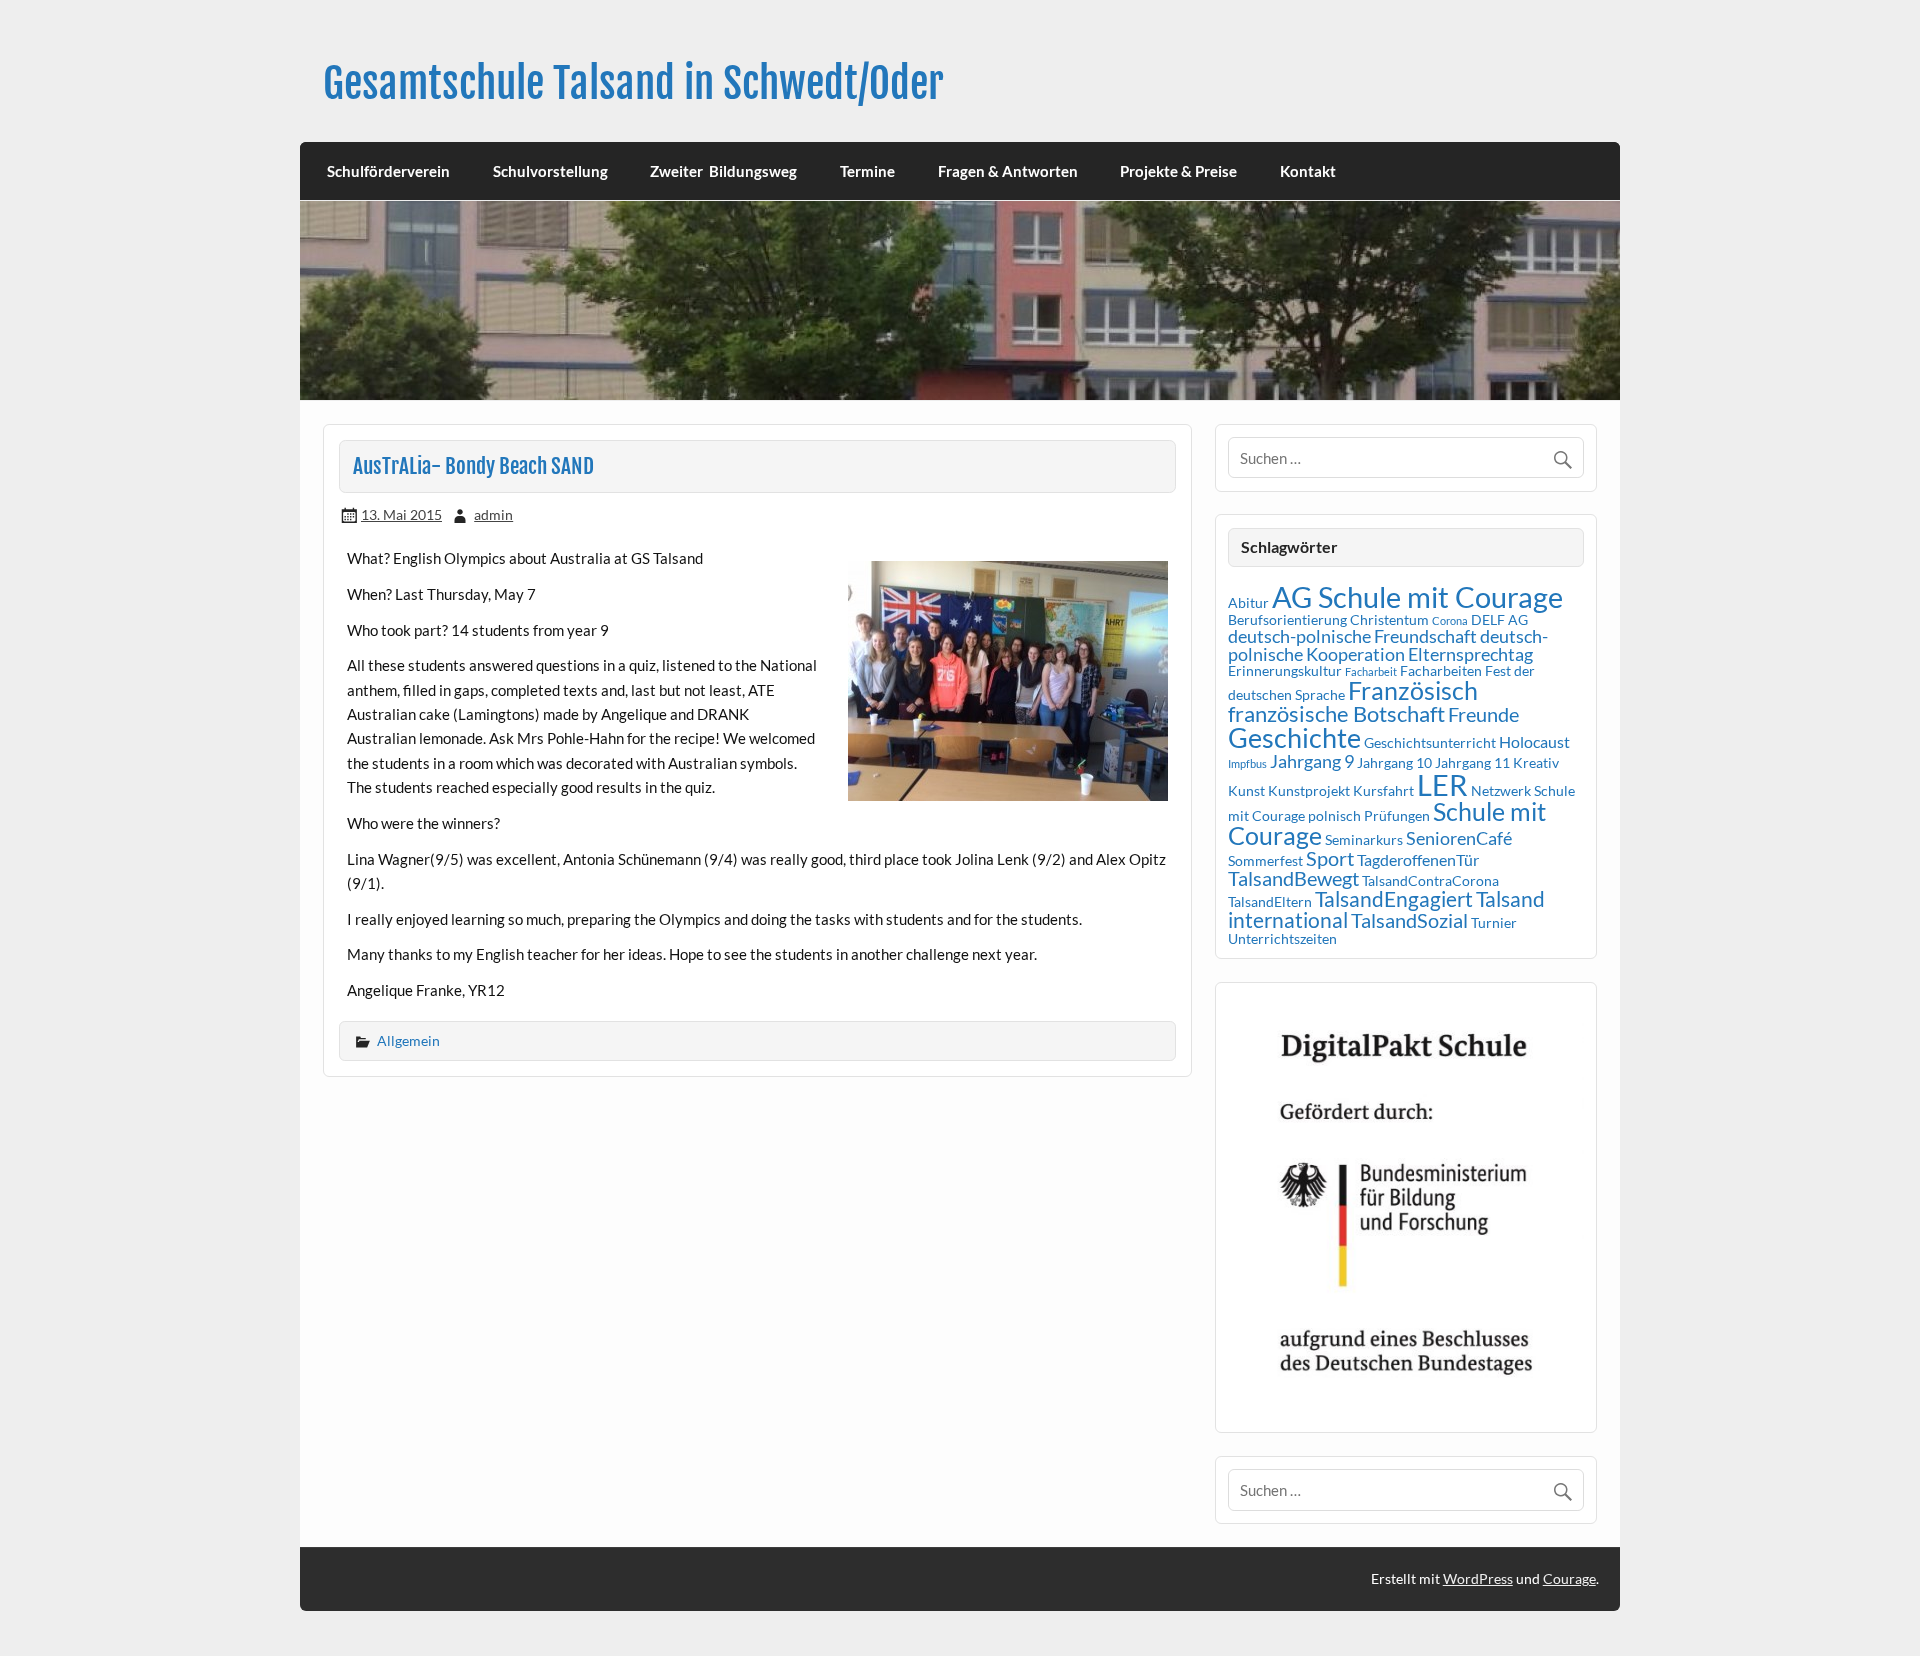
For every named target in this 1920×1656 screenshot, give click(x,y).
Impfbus (1247, 763)
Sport (1330, 858)
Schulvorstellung (550, 171)
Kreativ (1536, 762)
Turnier (1494, 922)
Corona (1450, 620)
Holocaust (1534, 741)
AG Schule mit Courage (1417, 596)
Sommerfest (1265, 860)
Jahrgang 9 (1312, 761)
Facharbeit (1371, 671)
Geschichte (1294, 737)
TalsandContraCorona (1430, 880)
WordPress (1478, 1578)
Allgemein (408, 1040)
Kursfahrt (1383, 790)
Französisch (1413, 690)
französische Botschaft (1336, 713)
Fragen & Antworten (1008, 171)
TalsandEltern (1270, 901)
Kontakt (1308, 171)
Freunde (1483, 714)
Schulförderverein (388, 171)
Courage (1569, 1578)
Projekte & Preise (1178, 171)
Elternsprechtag (1470, 654)
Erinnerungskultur (1285, 670)
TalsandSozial (1409, 920)
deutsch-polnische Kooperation (1388, 645)
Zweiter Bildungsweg (723, 171)
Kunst (1246, 790)
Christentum (1389, 619)
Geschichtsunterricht (1430, 742)
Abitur (1248, 602)
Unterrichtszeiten (1282, 938)
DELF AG (1499, 619)
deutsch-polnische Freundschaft (1352, 636)
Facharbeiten (1441, 670)
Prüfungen (1397, 815)
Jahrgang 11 (1472, 762)
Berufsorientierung (1287, 619)
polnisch (1334, 815)
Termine (867, 171)
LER (1442, 784)
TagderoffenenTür (1418, 859)
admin (493, 514)
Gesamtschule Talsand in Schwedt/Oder (633, 83)
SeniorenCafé (1459, 838)
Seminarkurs (1364, 839)
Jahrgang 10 (1394, 762)
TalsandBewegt (1293, 878)
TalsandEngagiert (1394, 899)
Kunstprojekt (1309, 790)
